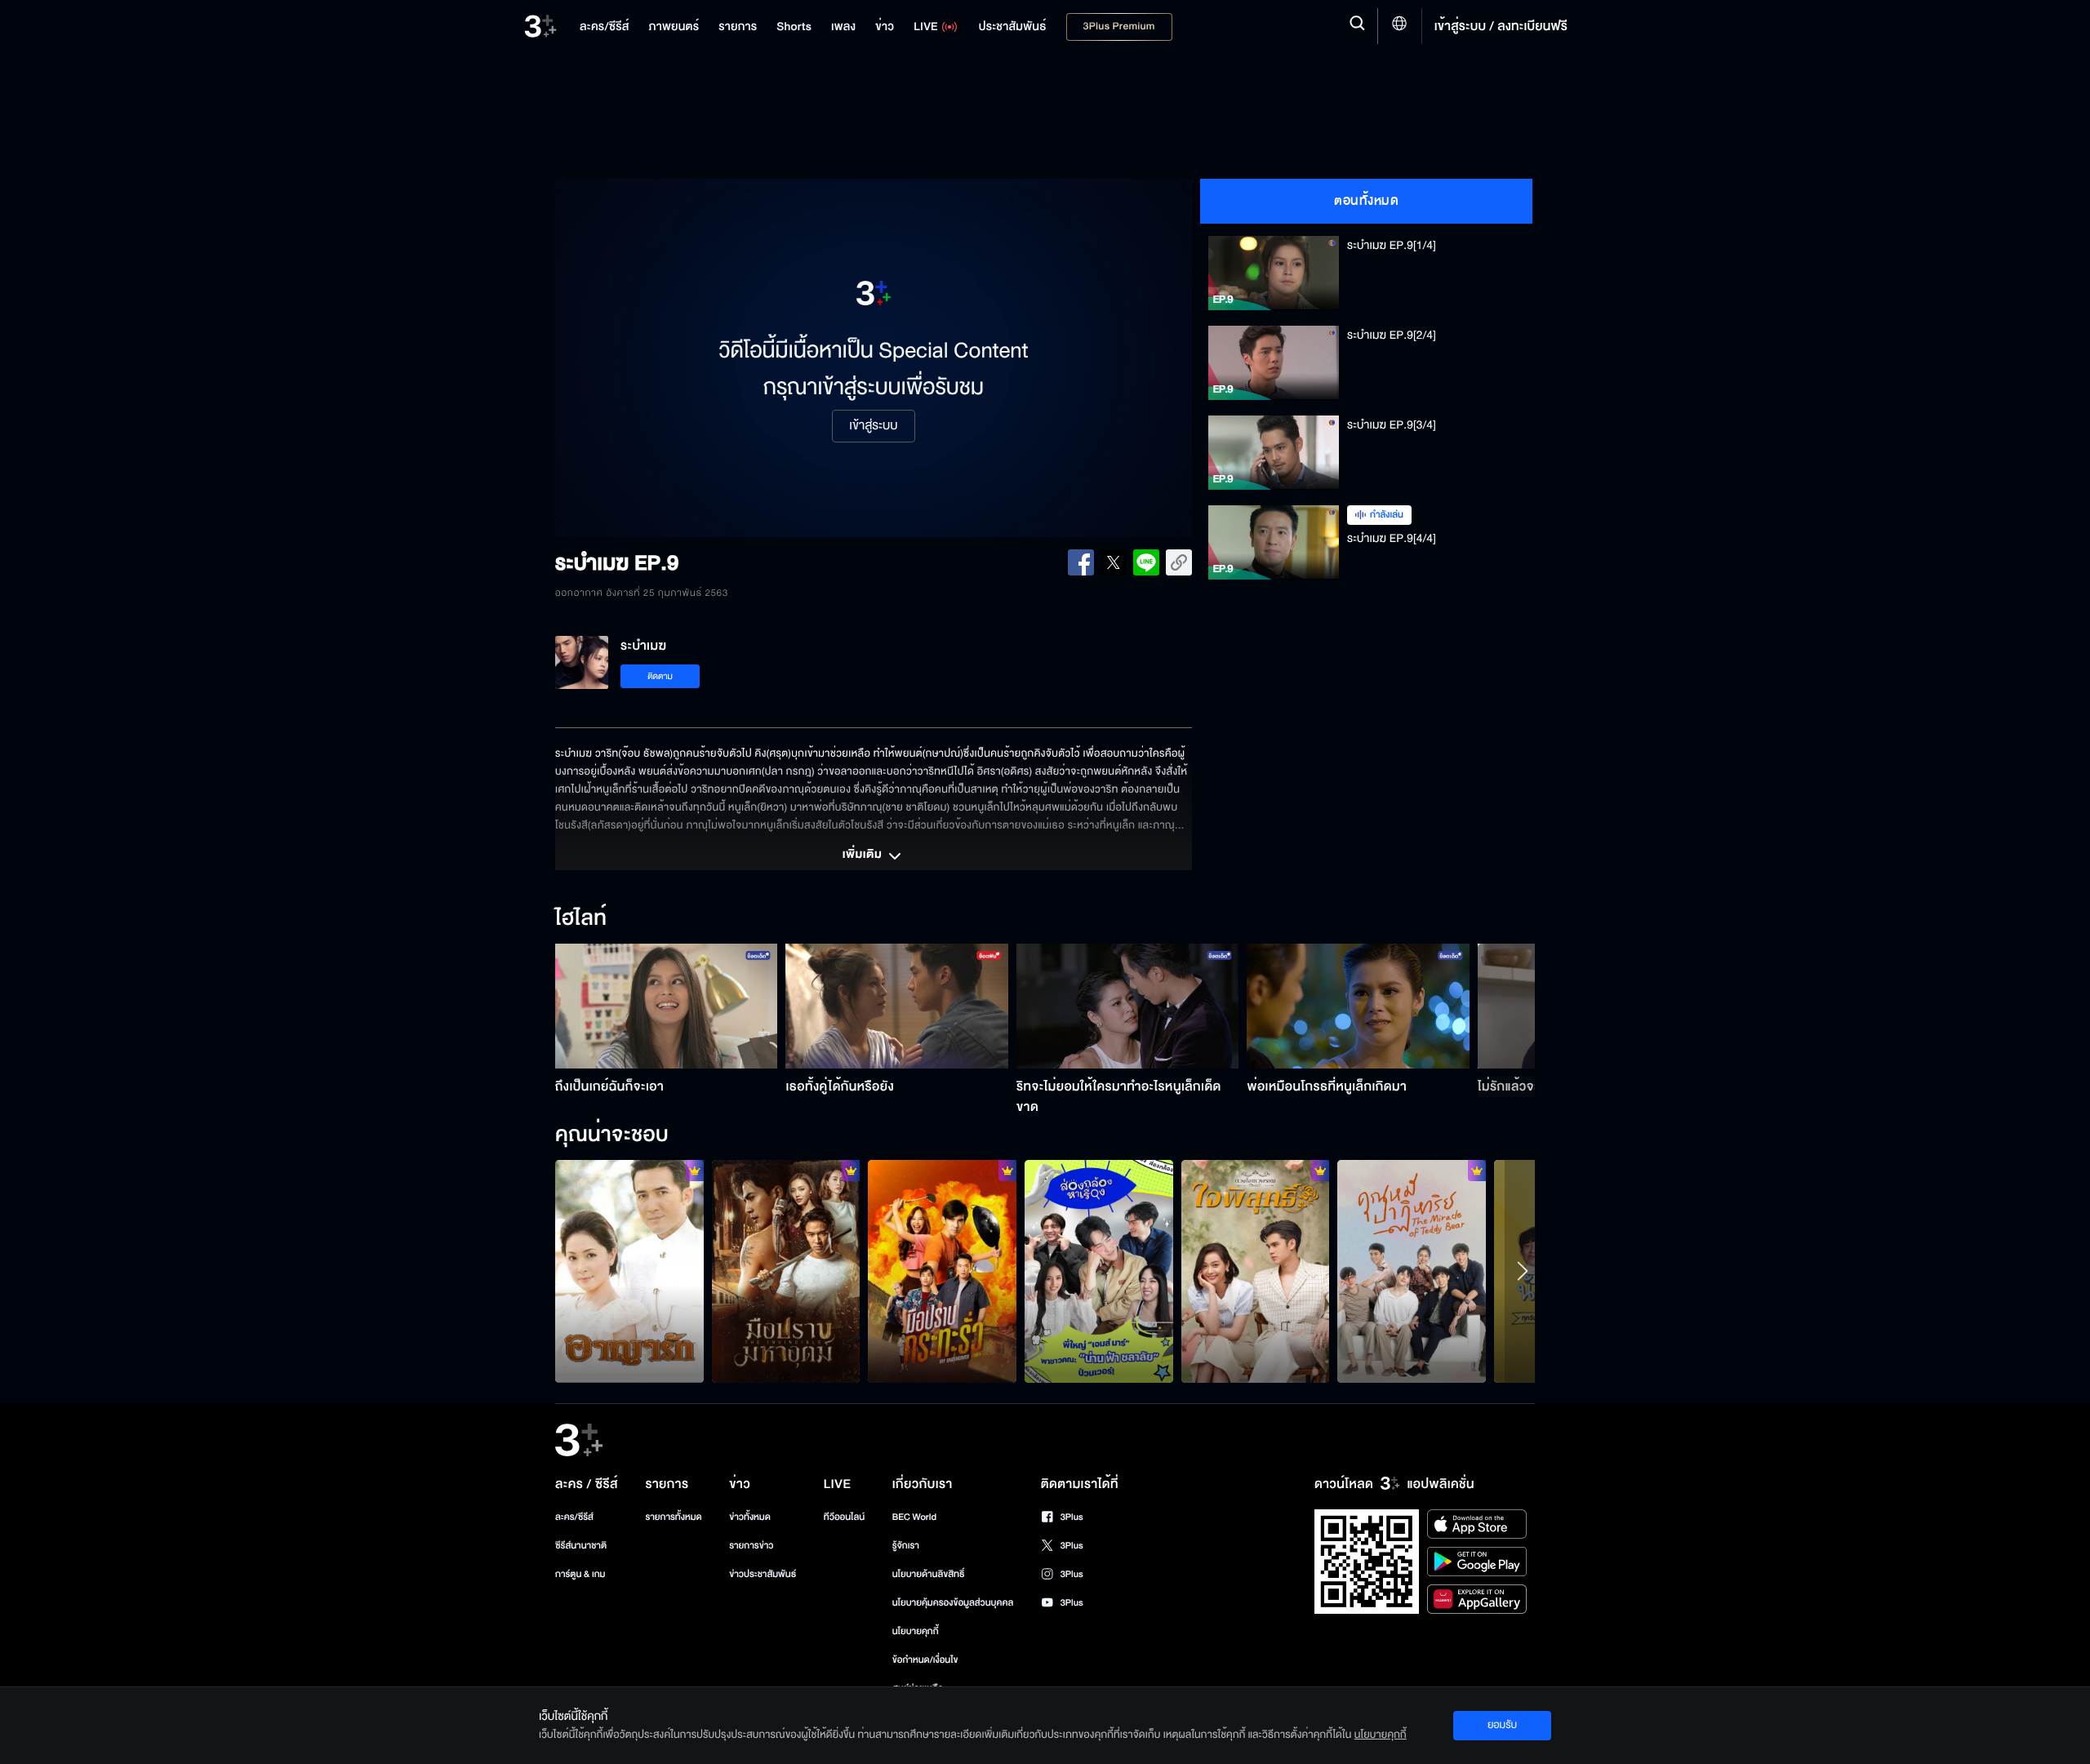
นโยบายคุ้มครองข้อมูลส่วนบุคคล (953, 1603)
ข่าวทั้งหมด (750, 1517)
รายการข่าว (751, 1546)
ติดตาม (660, 676)
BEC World (914, 1517)
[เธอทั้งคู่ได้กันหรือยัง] (897, 1006)
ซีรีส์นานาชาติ (581, 1546)
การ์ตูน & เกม (580, 1574)
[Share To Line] (1146, 562)
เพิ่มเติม (864, 855)
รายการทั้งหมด (673, 1517)
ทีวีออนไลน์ (844, 1517)
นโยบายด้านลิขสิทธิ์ (929, 1574)
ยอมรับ (1502, 1725)
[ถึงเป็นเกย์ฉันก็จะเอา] (667, 1006)
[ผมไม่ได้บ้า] (942, 1271)
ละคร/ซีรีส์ (574, 1517)
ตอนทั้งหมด (1366, 201)
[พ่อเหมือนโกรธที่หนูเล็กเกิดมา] (1358, 1006)
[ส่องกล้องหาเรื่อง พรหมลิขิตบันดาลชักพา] (1099, 1271)
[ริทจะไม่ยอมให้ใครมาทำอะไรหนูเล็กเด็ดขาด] (1128, 1006)
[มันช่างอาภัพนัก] (629, 1271)
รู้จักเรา (906, 1546)
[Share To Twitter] (1114, 562)
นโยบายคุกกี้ (916, 1631)
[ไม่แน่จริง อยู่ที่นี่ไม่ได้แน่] (786, 1271)
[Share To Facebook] (1081, 562)
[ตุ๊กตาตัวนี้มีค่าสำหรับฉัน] (1412, 1271)
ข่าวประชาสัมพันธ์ (763, 1574)
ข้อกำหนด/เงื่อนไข (925, 1660)
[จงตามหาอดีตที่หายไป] (1256, 1271)
